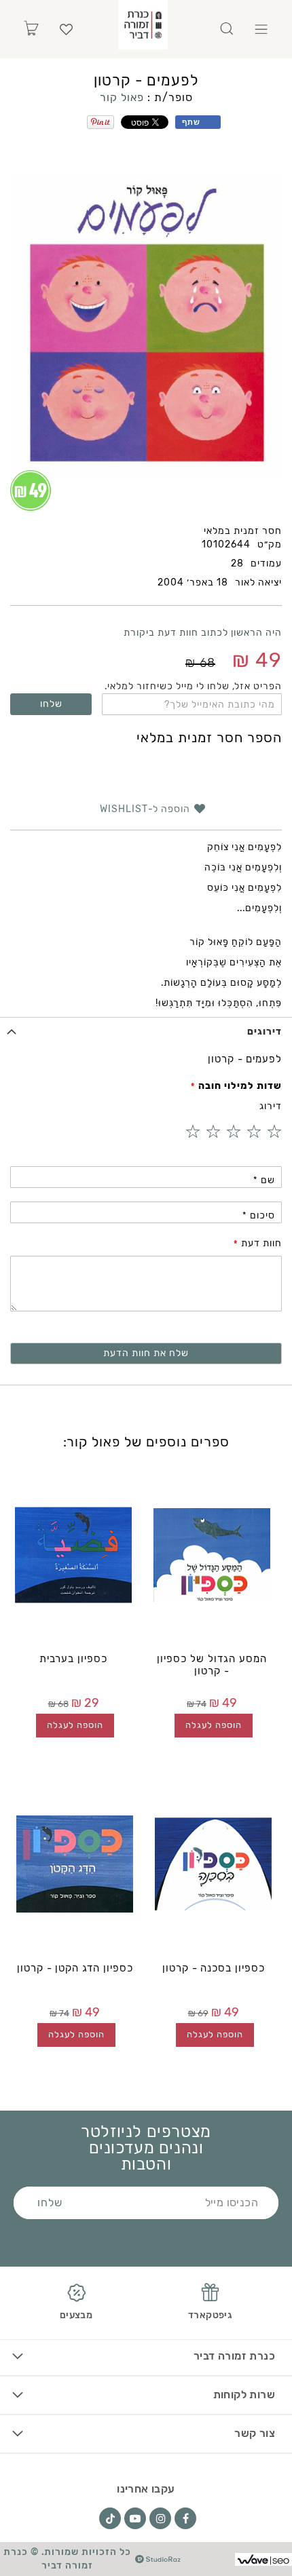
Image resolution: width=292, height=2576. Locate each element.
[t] (110, 2518)
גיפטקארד (210, 2315)
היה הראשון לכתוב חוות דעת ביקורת (203, 633)
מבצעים (76, 2315)
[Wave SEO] (263, 2559)
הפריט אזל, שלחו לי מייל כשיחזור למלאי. (193, 686)
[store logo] (143, 25)
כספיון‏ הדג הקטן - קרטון (75, 1968)
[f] (185, 2518)
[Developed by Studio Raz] (158, 2559)
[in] (160, 2518)
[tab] (146, 1032)
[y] (135, 2518)
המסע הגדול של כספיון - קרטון (212, 1665)
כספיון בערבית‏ (73, 1659)
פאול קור (122, 97)
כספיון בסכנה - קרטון (214, 1968)
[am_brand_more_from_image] (212, 1555)
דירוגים (264, 1032)
